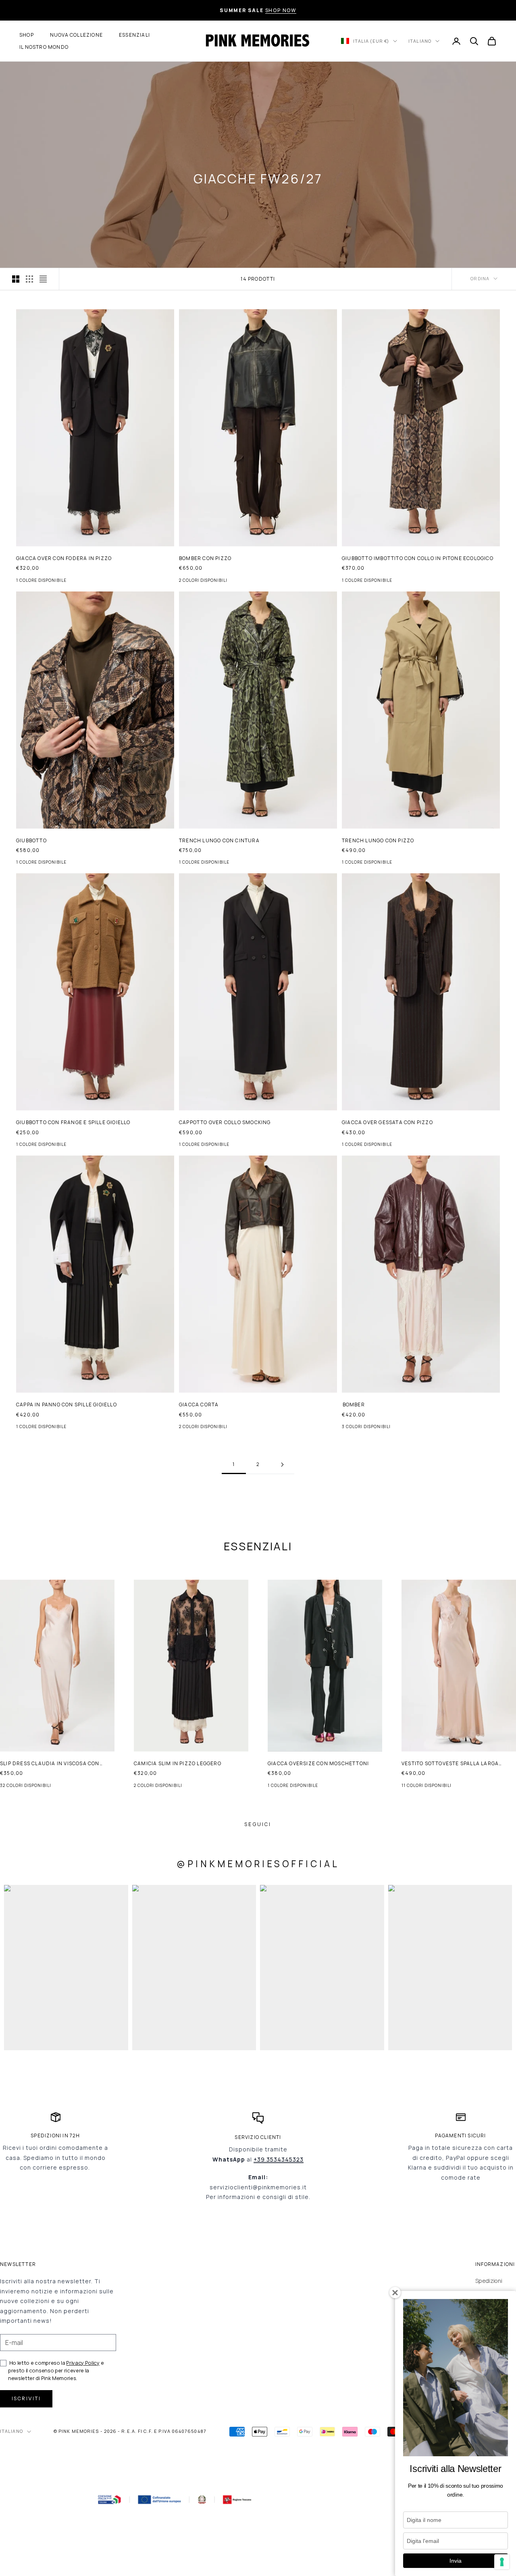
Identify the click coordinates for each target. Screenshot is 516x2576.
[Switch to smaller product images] (29, 279)
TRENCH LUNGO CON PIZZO (378, 840)
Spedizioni (489, 2281)
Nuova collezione (76, 35)
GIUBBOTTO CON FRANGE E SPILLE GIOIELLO (73, 1122)
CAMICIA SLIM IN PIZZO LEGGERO (178, 1763)
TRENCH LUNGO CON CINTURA (219, 840)
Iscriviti (26, 2398)
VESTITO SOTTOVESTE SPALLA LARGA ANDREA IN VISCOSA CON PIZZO (450, 1764)
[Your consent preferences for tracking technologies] (502, 2562)
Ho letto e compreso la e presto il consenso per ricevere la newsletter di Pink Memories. (56, 2370)
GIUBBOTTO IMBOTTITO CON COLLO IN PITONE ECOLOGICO (418, 558)
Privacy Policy (83, 2363)
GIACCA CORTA (199, 1405)
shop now (281, 10)
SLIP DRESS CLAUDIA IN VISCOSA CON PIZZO (50, 1764)
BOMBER (354, 1405)
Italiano (420, 41)
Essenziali (134, 35)
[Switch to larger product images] (16, 279)
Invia (456, 2561)
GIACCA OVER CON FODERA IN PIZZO (64, 558)
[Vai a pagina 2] (282, 1465)
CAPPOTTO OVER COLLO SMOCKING (225, 1122)
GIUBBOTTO (31, 840)
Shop (27, 35)
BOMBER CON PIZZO (205, 558)
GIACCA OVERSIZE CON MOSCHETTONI (318, 1763)
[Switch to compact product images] (43, 279)
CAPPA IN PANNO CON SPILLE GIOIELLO (67, 1405)
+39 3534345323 (279, 2159)
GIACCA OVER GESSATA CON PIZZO (387, 1122)
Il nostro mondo (44, 47)
